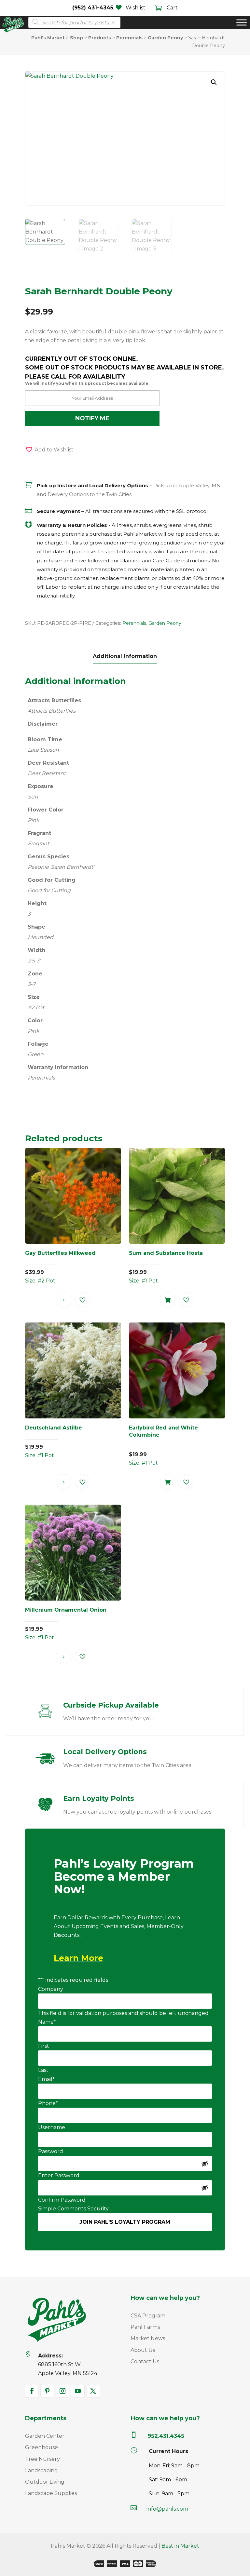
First (44, 2046)
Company (51, 1989)
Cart (172, 8)
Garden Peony (165, 623)
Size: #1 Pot (166, 1267)
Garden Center (45, 2436)
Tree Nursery (42, 2459)
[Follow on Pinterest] (47, 2391)
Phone (48, 2103)
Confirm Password (62, 2200)
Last (43, 2070)
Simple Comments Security (73, 2209)
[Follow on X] (93, 2391)
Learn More (78, 1958)
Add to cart (168, 1300)
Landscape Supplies (51, 2493)
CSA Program (148, 2316)
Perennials (134, 623)
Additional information (125, 656)
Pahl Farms (145, 2327)
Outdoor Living (45, 2482)
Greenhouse (42, 2447)
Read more (63, 1300)
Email (46, 2079)
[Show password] (205, 2164)
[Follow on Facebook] (32, 2391)
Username (52, 2127)
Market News (148, 2338)
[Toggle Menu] (242, 23)
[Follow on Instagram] (62, 2391)
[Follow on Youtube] (78, 2391)
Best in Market (180, 2546)
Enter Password (59, 2175)
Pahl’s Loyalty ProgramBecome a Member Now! (124, 1877)
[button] (214, 82)
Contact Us (145, 2361)
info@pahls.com (167, 2509)
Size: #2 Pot (60, 1267)
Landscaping (42, 2470)
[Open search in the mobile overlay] (72, 22)
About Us (143, 2350)
